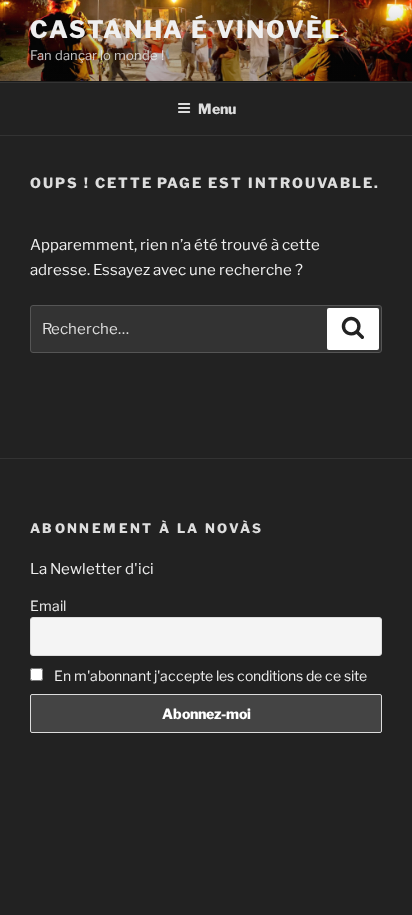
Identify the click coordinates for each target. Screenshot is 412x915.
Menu (217, 108)
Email (48, 605)
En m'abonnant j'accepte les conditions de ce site (209, 675)
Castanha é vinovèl (185, 29)
